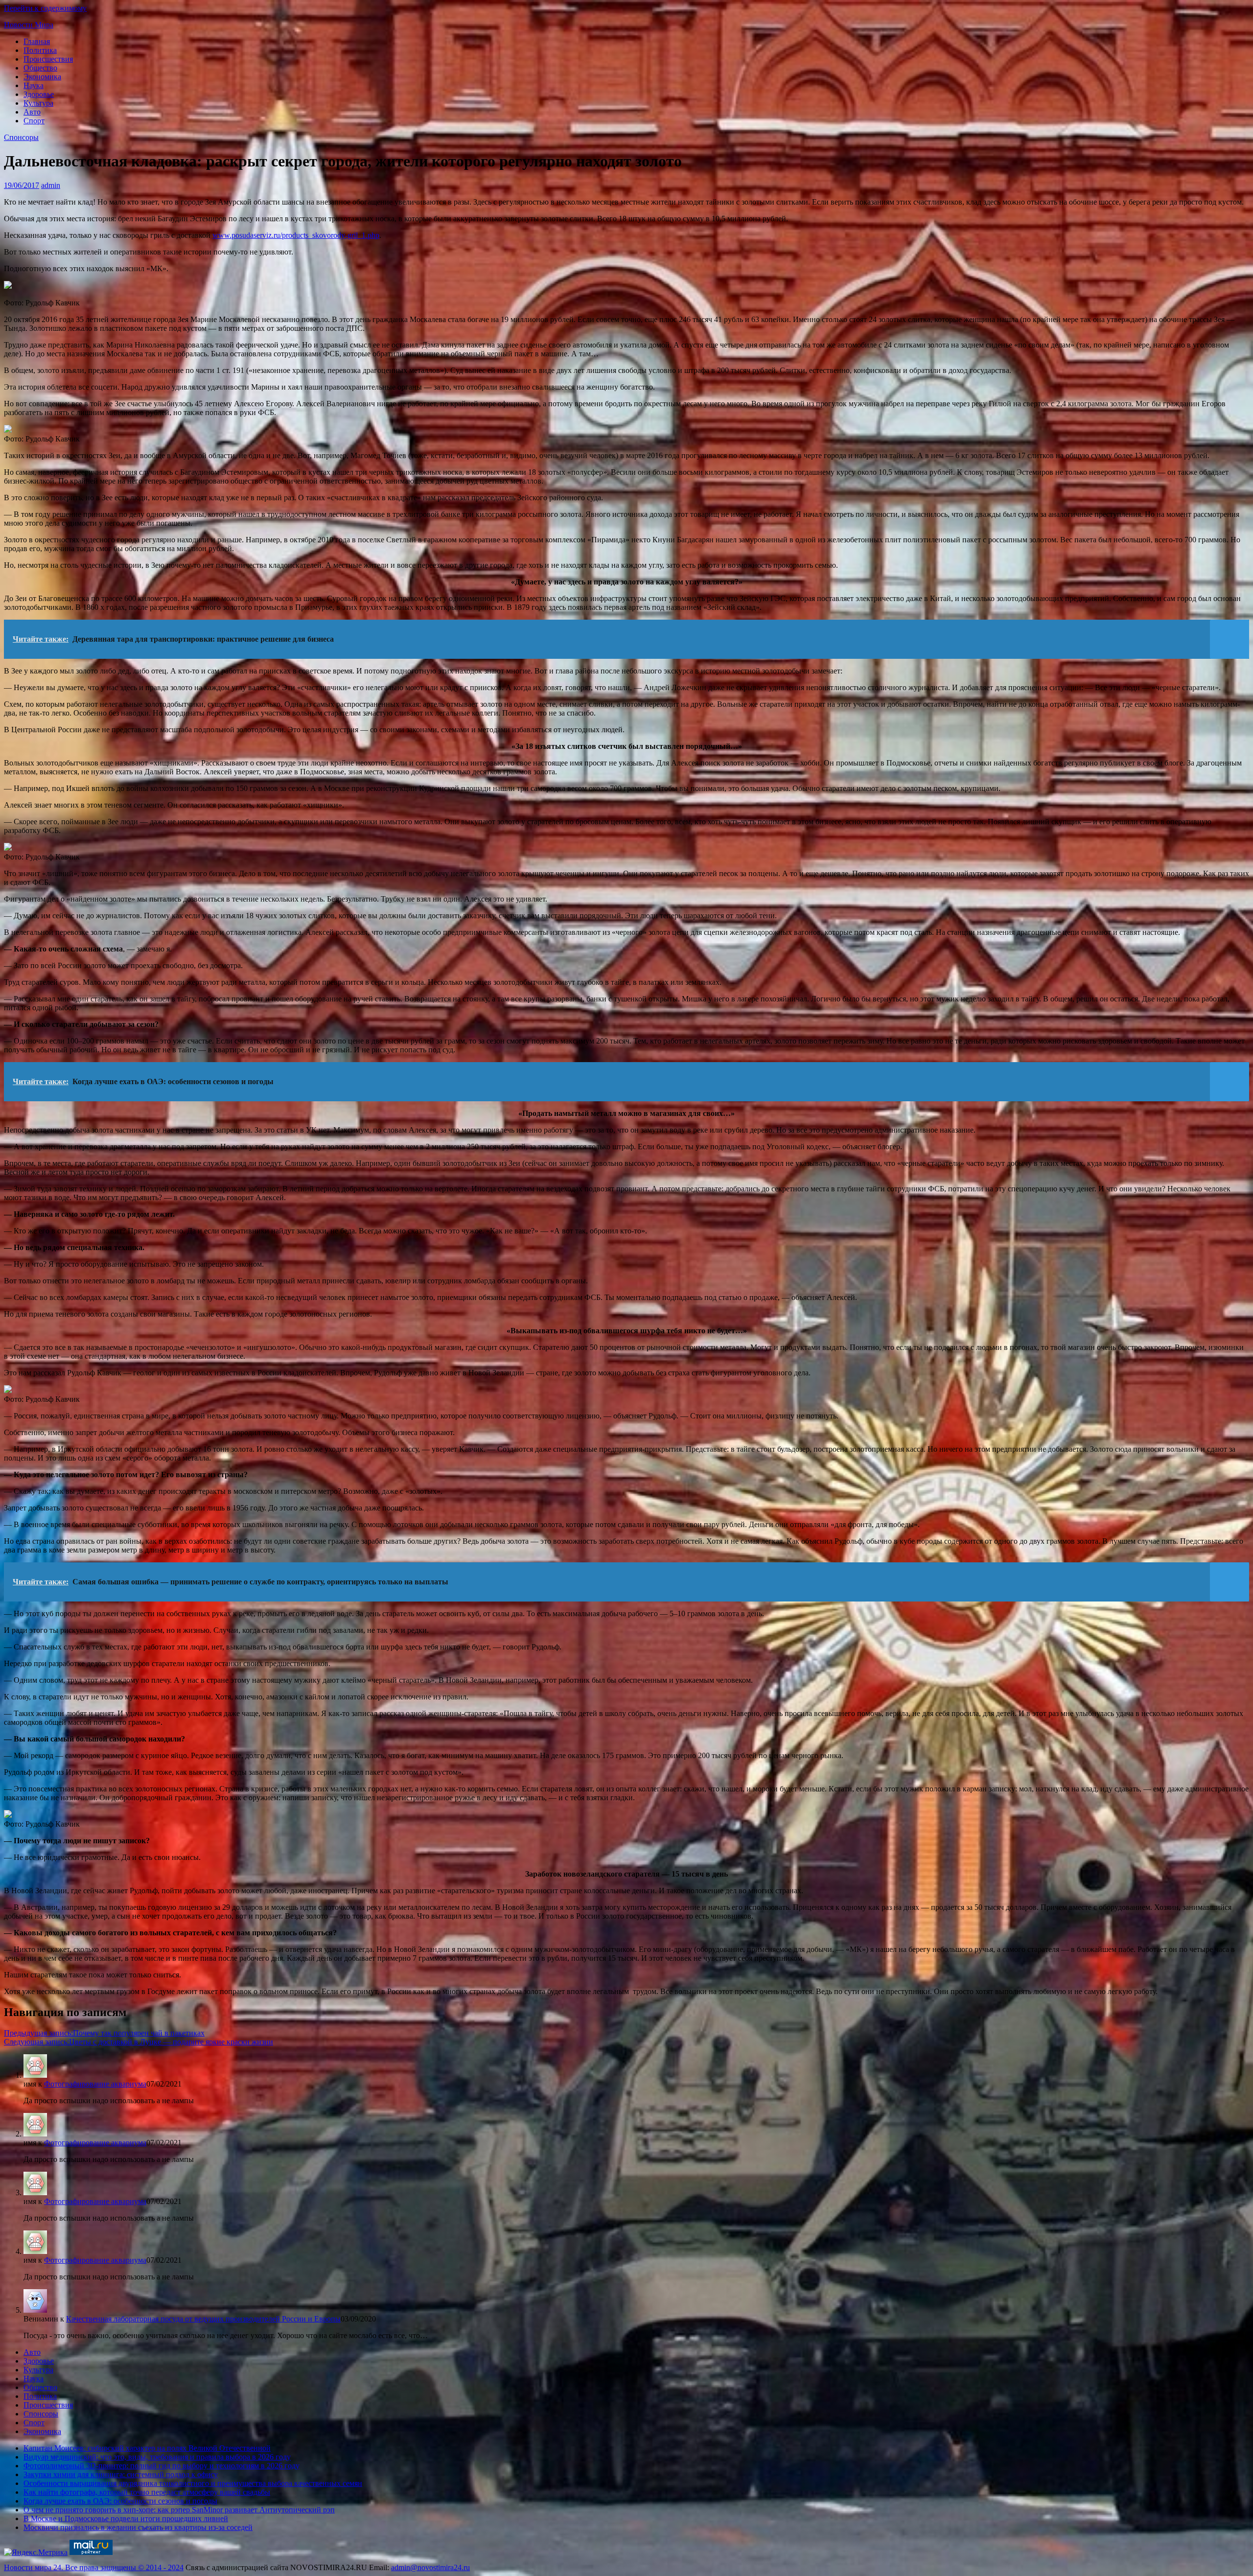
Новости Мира (29, 25)
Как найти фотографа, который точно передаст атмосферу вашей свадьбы (147, 2492)
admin (51, 185)
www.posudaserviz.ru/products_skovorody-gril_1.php (296, 235)
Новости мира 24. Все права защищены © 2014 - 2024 (94, 2567)
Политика (40, 50)
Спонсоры (21, 137)
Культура (38, 103)
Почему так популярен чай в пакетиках (104, 2033)
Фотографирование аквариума (95, 2084)
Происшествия (48, 59)
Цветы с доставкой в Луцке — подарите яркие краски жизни (139, 2042)
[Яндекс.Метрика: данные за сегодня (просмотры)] (36, 2553)
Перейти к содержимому (45, 8)
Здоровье (39, 94)
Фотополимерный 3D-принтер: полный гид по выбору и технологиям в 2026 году (162, 2466)
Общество (40, 68)
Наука (34, 85)
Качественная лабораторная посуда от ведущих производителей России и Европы (203, 2319)
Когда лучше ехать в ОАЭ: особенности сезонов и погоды (120, 2501)
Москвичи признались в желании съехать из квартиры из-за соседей (138, 2527)
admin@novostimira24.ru (430, 2567)
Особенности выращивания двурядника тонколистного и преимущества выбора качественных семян (193, 2483)
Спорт (34, 121)
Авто (32, 112)
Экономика (42, 77)
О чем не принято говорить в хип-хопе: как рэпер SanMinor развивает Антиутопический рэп (179, 2510)
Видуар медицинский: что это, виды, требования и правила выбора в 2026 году (157, 2457)
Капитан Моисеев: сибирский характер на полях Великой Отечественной (147, 2448)
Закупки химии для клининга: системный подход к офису (121, 2474)
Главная (37, 41)
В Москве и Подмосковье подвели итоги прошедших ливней (126, 2518)
